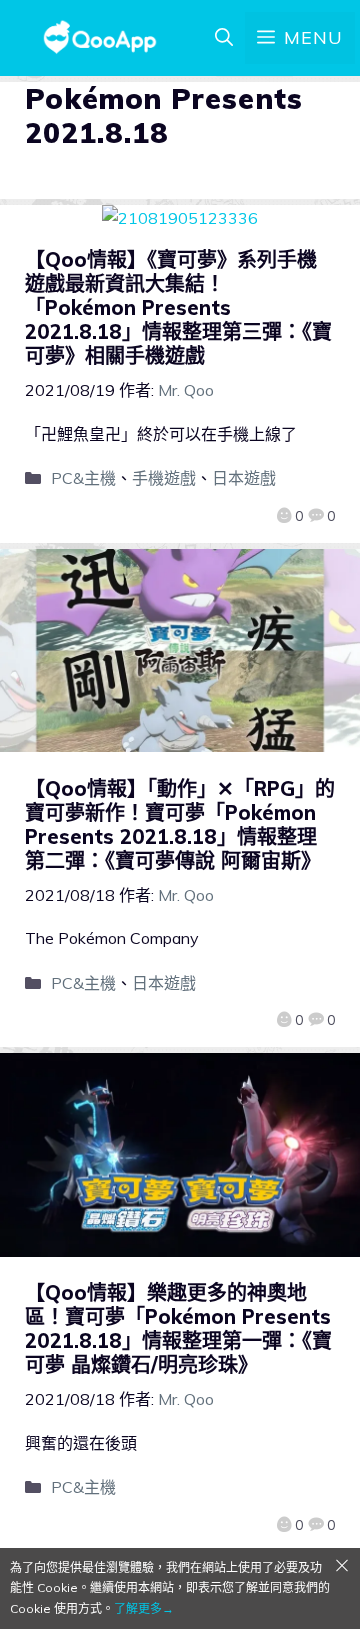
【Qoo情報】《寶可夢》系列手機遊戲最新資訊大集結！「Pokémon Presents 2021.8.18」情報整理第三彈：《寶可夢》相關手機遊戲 (178, 307)
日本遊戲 (244, 478)
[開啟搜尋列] (224, 38)
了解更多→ (144, 1608)
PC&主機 (83, 478)
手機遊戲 (164, 478)
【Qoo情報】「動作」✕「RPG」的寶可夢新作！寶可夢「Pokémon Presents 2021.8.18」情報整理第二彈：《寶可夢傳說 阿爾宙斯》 (180, 824)
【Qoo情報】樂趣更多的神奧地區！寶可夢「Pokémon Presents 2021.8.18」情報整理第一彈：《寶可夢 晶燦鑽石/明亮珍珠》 (178, 1328)
